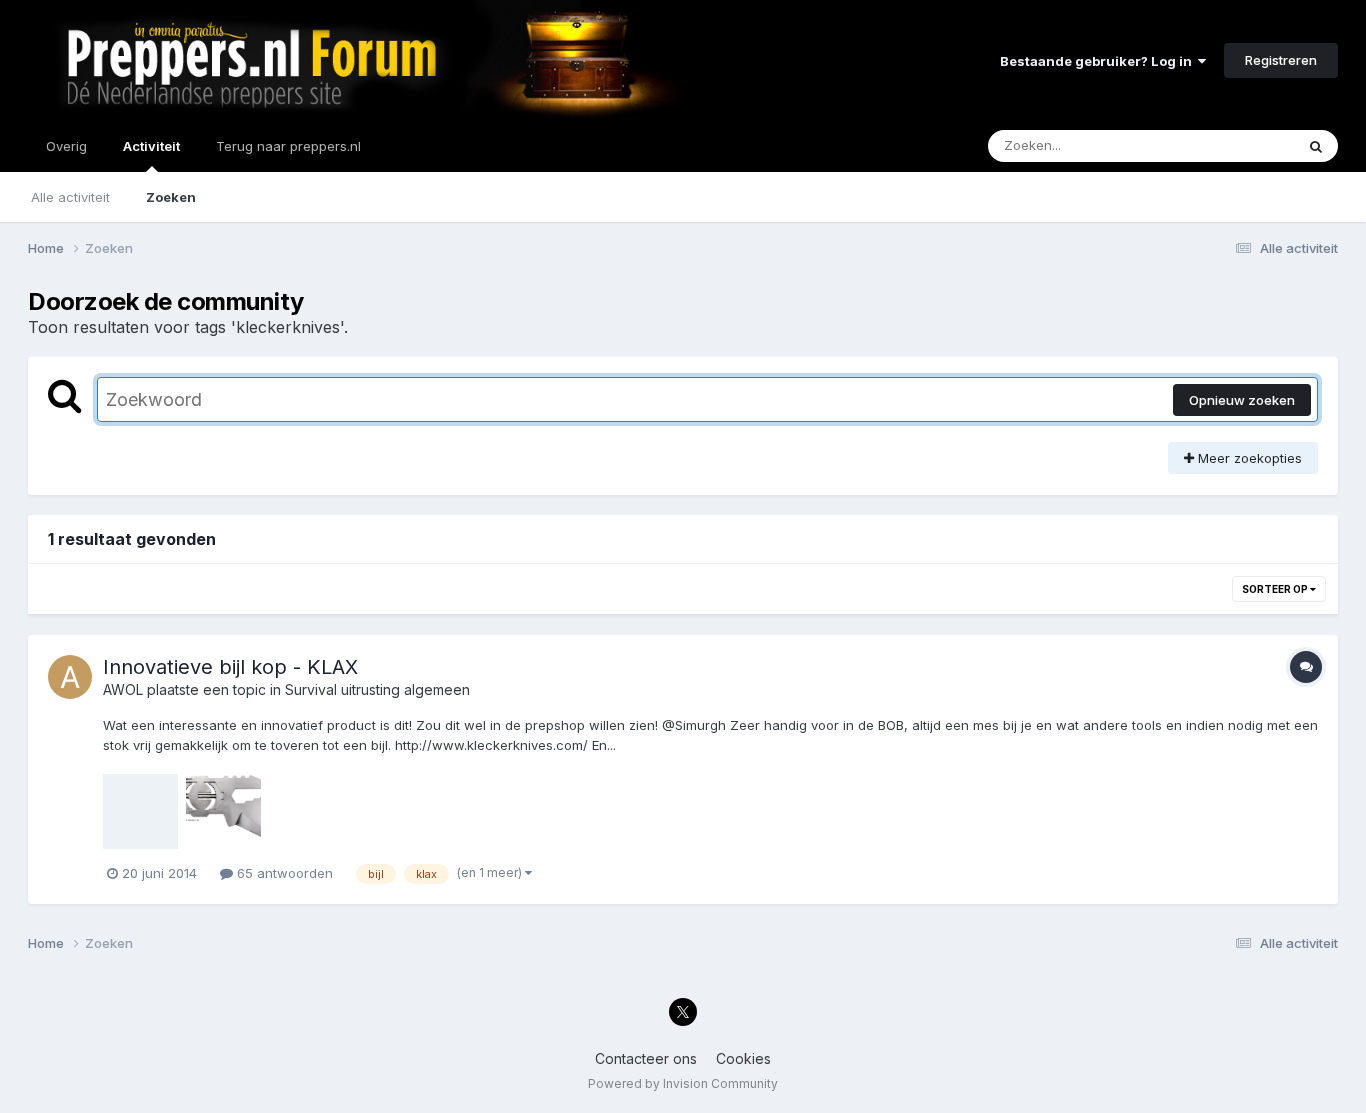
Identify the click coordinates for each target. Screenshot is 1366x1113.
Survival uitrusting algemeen (377, 689)
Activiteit (151, 146)
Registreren (1281, 60)
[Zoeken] (1316, 146)
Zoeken (171, 197)
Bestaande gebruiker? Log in (1099, 61)
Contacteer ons (646, 1058)
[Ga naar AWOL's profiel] (70, 677)
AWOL (123, 689)
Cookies (743, 1058)
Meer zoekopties (1248, 458)
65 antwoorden (283, 873)
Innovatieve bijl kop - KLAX (230, 667)
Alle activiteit (70, 197)
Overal (1247, 145)
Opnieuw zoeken (1242, 400)
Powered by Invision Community (683, 1083)
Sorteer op (1276, 589)
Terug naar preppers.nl (288, 146)
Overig (66, 146)
